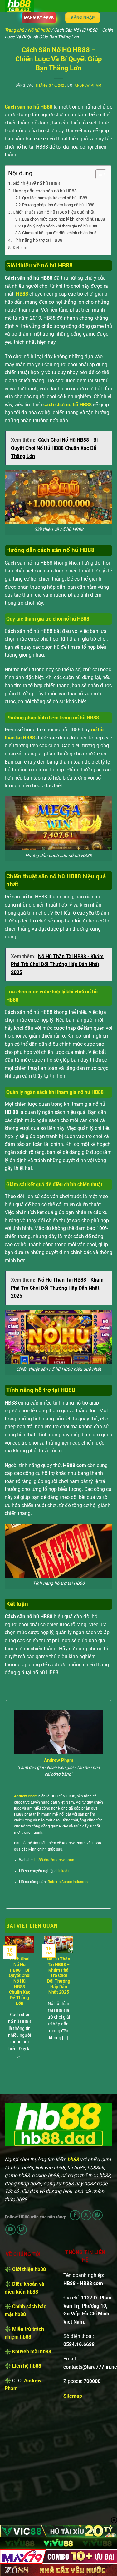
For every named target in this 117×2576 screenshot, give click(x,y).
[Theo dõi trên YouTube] (10, 2230)
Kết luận (21, 248)
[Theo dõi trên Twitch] (22, 2230)
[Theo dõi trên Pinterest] (97, 2215)
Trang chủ (14, 30)
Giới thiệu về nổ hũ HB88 (36, 183)
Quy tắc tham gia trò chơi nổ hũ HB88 (55, 198)
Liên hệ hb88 (27, 2366)
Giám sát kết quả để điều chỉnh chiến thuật (60, 233)
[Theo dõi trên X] (86, 2215)
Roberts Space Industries (68, 1882)
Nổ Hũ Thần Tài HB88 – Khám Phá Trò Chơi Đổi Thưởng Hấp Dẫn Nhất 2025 (58, 1975)
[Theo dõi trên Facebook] (75, 2215)
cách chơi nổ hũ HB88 (68, 405)
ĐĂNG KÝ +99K (39, 17)
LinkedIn (63, 1871)
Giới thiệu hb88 (29, 2269)
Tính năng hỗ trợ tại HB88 (38, 240)
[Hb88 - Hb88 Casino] (36, 6)
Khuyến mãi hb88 (32, 2352)
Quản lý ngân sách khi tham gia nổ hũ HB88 (60, 226)
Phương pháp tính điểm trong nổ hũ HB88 (58, 205)
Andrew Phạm (88, 86)
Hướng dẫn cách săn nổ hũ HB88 (45, 191)
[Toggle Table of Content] (98, 174)
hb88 (73, 2159)
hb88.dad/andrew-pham (55, 1860)
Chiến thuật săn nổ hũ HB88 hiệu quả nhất (54, 212)
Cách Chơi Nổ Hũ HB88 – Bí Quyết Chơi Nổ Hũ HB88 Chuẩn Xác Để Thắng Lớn (20, 1981)
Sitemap (73, 2396)
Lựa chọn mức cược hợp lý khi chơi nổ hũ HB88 (63, 219)
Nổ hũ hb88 (39, 30)
